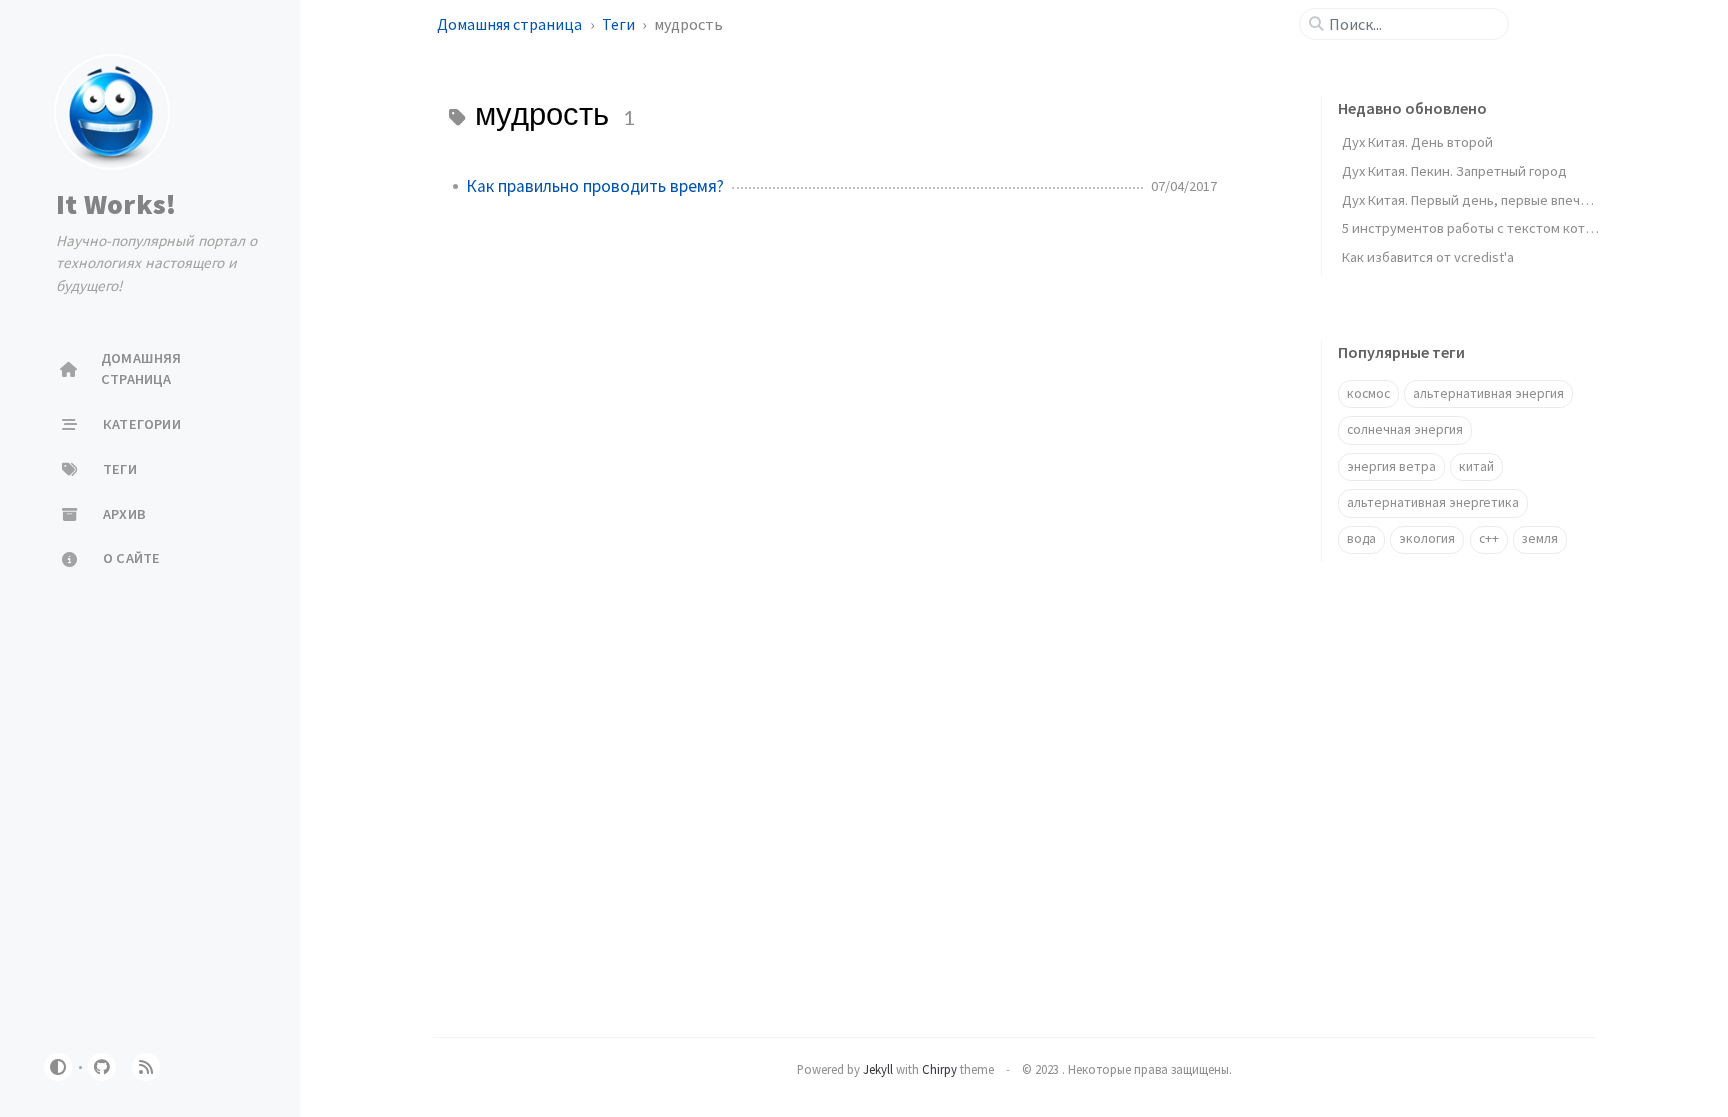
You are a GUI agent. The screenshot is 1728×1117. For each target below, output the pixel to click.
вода (1361, 538)
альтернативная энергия (1488, 393)
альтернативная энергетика (1433, 502)
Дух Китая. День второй (1417, 142)
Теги (620, 24)
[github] (102, 1067)
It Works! (116, 204)
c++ (1489, 538)
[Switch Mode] (58, 1067)
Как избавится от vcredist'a (1428, 257)
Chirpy (939, 1069)
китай (1476, 466)
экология (1427, 538)
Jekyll (878, 1069)
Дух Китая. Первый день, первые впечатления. (1488, 200)
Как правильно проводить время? (595, 186)
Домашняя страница (511, 24)
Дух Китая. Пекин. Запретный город (1454, 171)
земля (1540, 538)
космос (1368, 393)
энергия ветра (1391, 466)
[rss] (146, 1067)
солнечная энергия (1405, 429)
